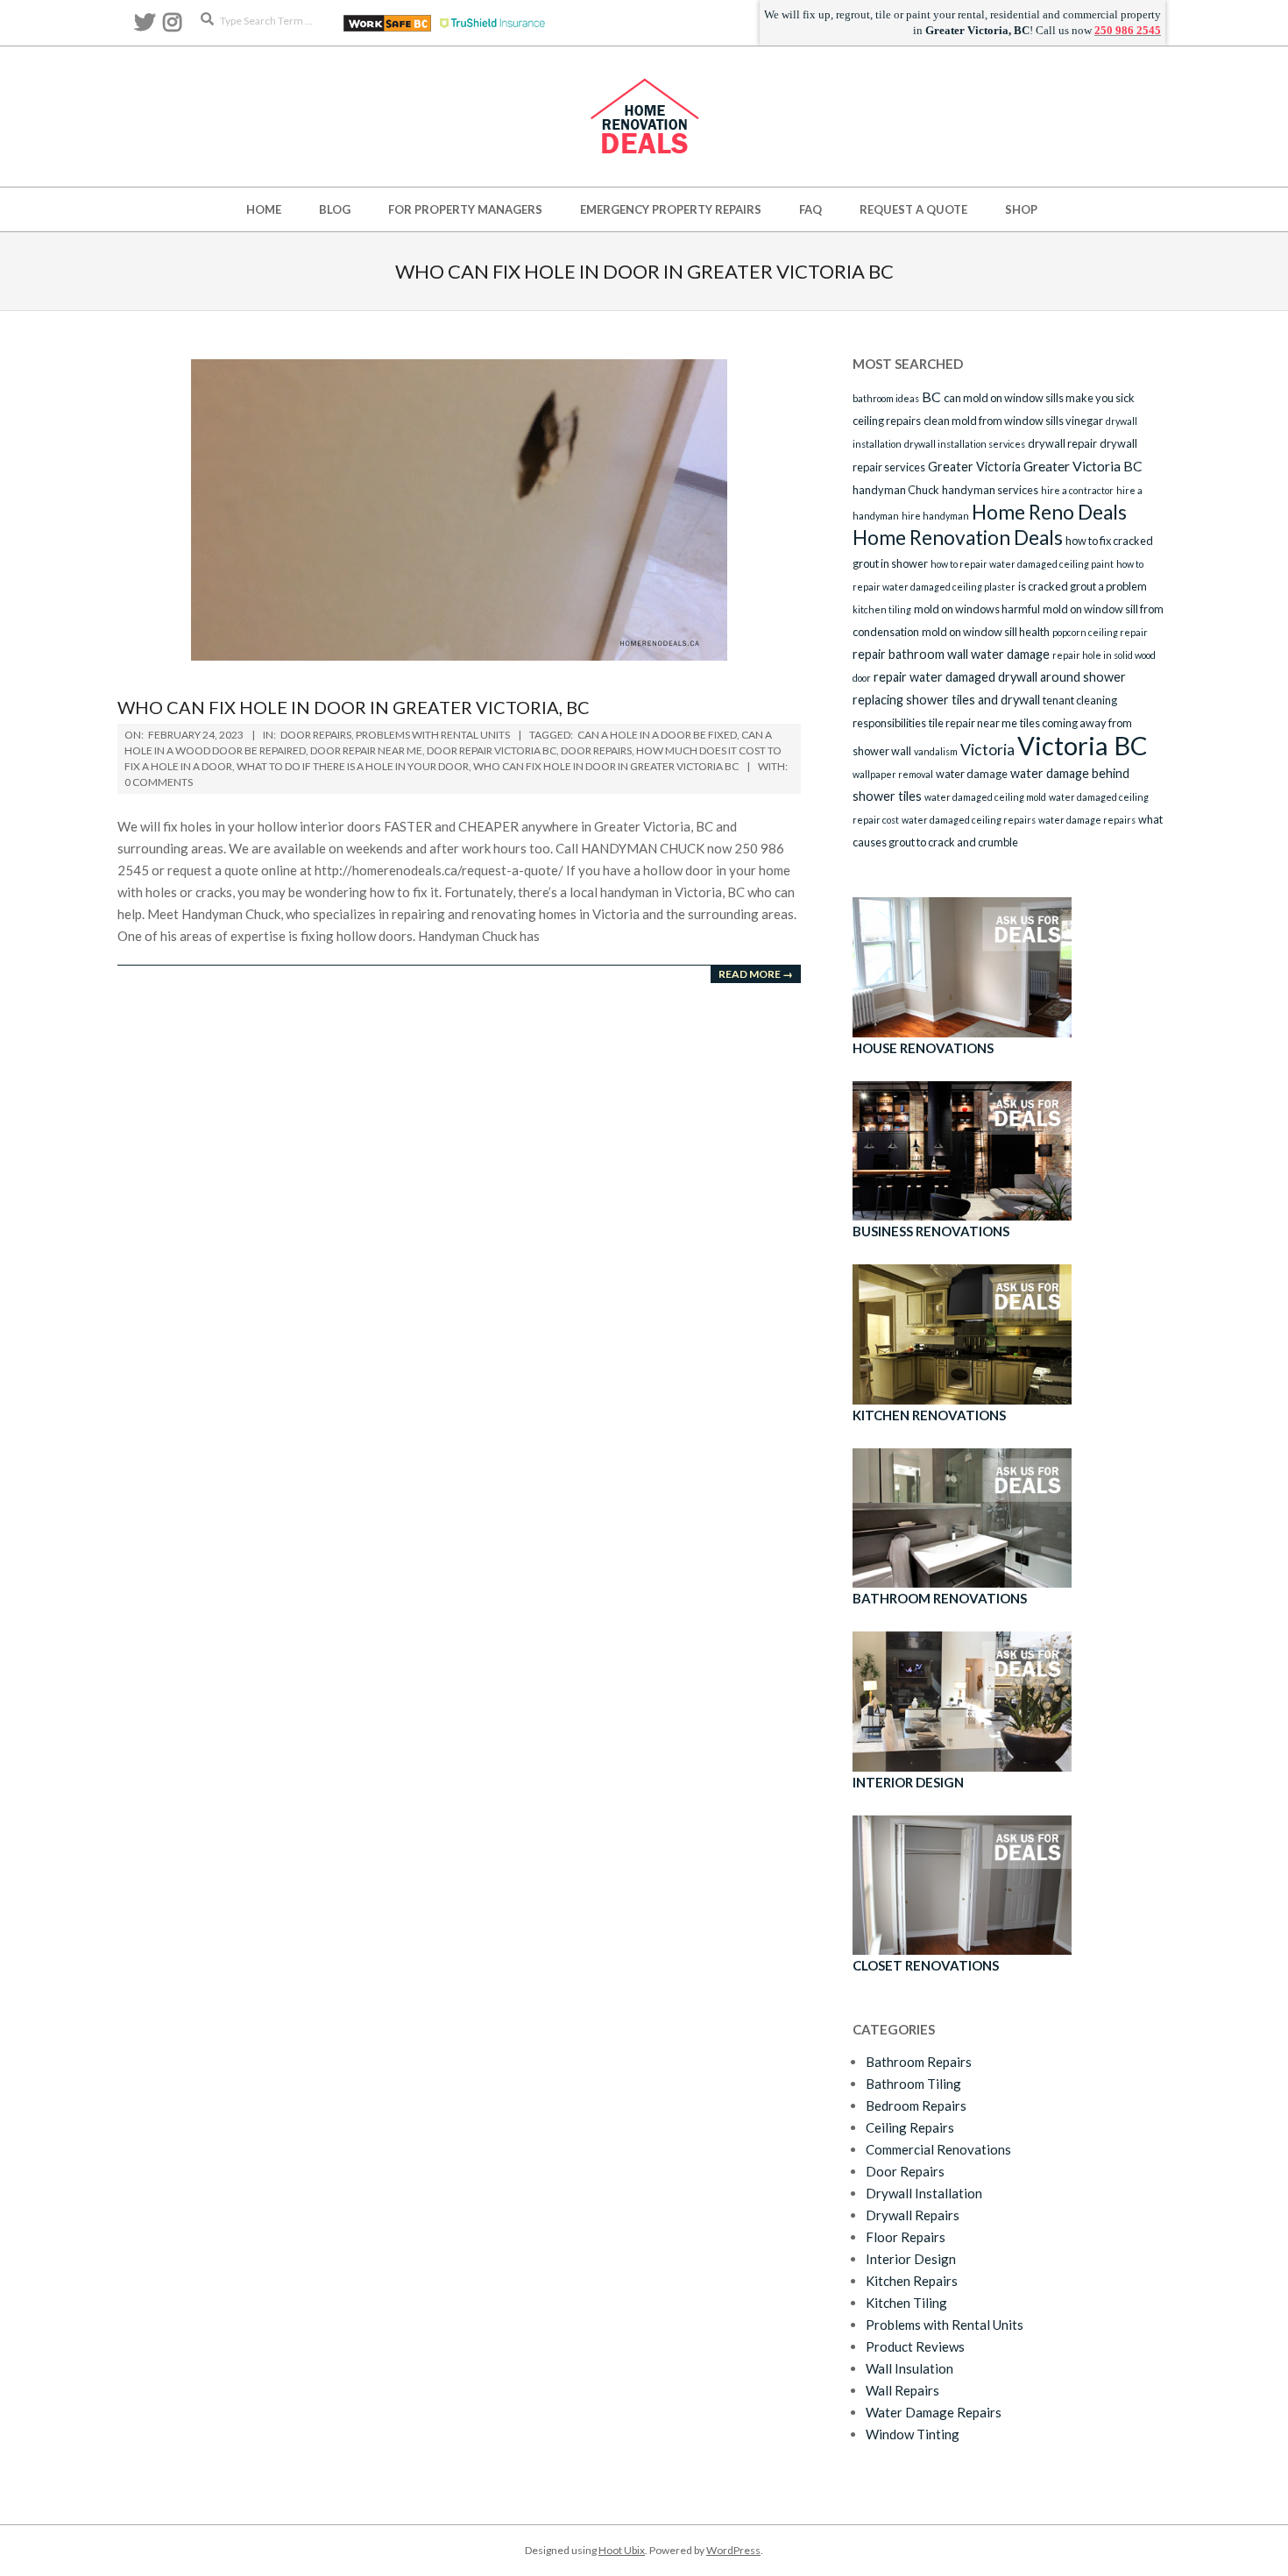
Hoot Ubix (622, 2550)
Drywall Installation (924, 2193)
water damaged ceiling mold (985, 797)
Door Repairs (316, 735)
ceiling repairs (887, 421)
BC (931, 396)
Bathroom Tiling (913, 2084)
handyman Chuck (896, 490)
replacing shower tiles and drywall (946, 700)
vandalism (936, 751)
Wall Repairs (902, 2390)
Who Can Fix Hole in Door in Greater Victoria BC (606, 766)
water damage (972, 774)
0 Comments (159, 782)
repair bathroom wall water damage (951, 654)
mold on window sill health (986, 632)
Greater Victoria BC (1083, 466)
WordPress (733, 2550)
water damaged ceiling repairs (969, 820)
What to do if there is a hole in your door (353, 766)
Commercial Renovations (938, 2149)
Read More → (756, 974)
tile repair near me (973, 723)
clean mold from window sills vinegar (1013, 421)
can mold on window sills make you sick (1039, 398)
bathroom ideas (886, 398)
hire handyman (935, 516)
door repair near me (366, 750)
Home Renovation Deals (958, 538)
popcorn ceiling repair (1100, 632)
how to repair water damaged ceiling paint (1022, 564)
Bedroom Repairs (916, 2105)
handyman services (990, 490)
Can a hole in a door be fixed (657, 735)
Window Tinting (913, 2434)
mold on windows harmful (977, 609)
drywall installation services (965, 444)
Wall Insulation (909, 2368)
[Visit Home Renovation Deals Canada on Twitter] (145, 26)
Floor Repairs (906, 2237)
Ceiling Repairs (910, 2127)
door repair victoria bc (492, 750)
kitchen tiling (882, 609)
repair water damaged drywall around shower (1000, 677)
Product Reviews (915, 2346)
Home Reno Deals (1049, 512)
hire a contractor (1077, 490)
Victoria (987, 749)
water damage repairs (1087, 820)
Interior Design (911, 2259)
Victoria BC (1083, 745)
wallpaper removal (893, 774)
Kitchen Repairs (912, 2281)
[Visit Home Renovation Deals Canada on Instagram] (172, 26)
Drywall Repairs (913, 2215)
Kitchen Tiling (906, 2303)
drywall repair (1062, 443)
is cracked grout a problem (1083, 586)
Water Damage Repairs (934, 2412)
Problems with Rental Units (433, 735)
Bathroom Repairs (919, 2062)
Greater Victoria (974, 467)
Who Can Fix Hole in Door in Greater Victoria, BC (354, 707)
